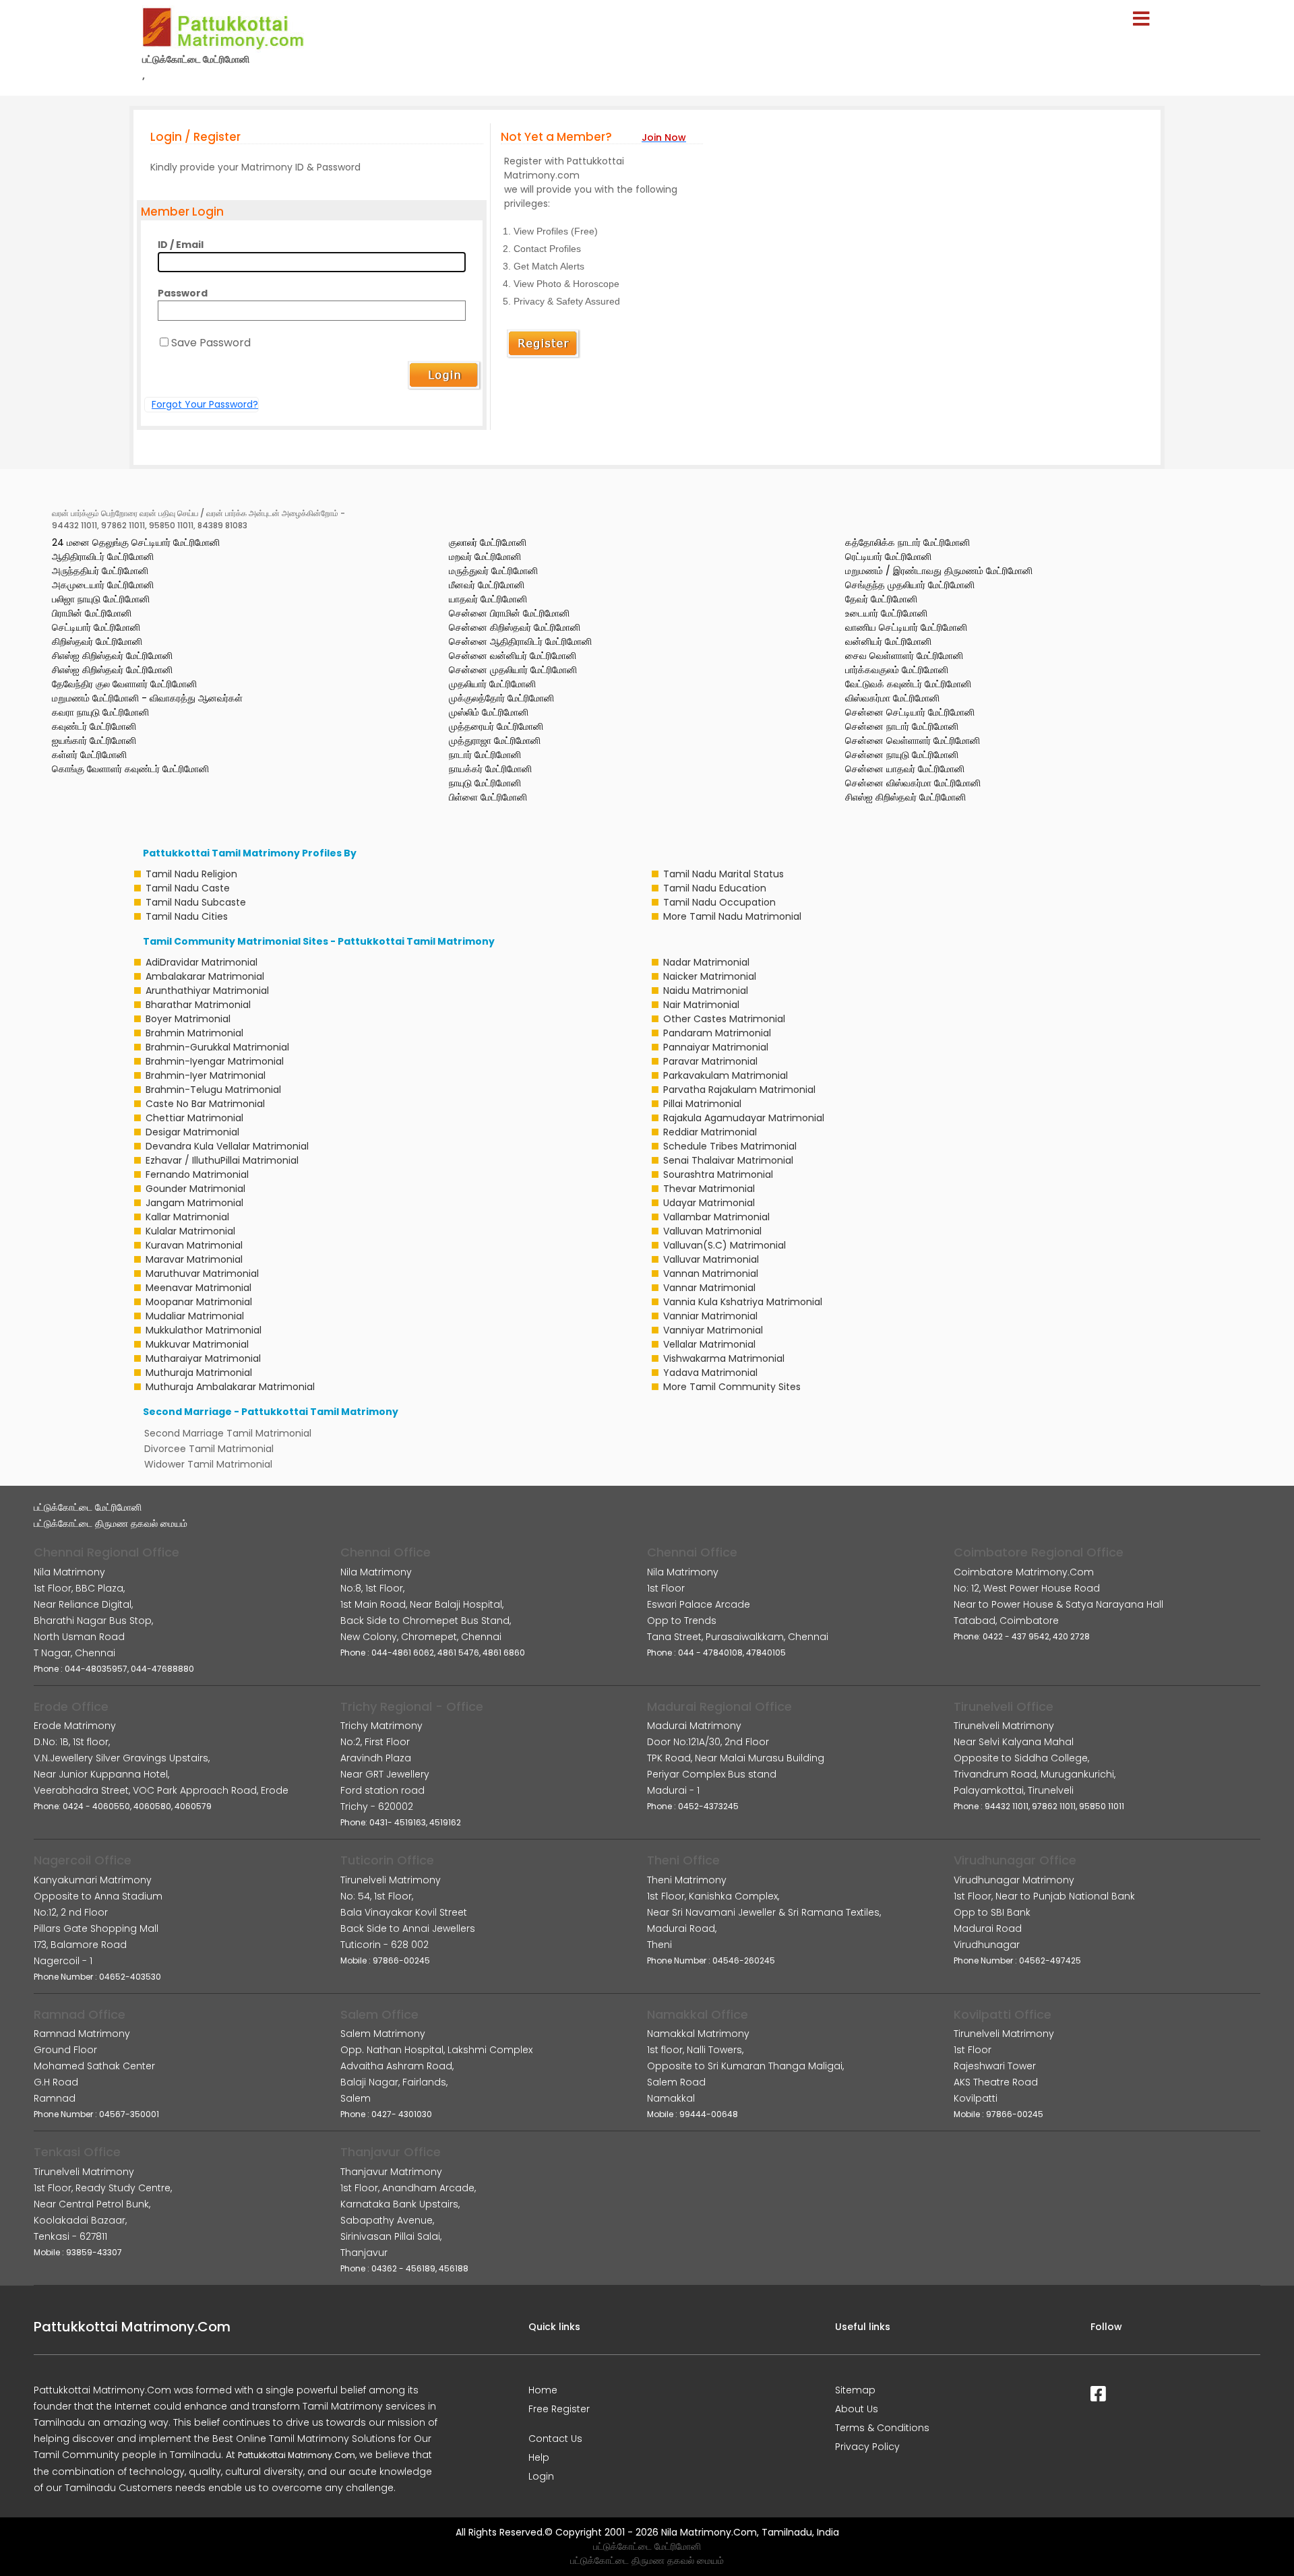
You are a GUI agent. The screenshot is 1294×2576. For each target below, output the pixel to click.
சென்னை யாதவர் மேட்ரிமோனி (905, 769)
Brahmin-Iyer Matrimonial (206, 1075)
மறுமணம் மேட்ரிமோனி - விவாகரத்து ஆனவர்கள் (147, 698)
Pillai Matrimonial (702, 1104)
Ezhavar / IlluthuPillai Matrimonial (222, 1160)
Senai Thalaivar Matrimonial (728, 1160)
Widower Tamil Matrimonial (208, 1464)
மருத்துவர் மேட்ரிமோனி (493, 571)
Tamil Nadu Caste (188, 888)
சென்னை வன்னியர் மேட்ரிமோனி (513, 656)
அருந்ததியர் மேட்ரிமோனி (100, 571)
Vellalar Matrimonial (709, 1344)
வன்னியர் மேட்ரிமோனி (888, 641)
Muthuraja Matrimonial (199, 1373)
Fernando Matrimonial (197, 1174)
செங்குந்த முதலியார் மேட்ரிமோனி (910, 585)
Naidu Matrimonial (706, 991)
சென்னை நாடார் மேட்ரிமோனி (902, 726)
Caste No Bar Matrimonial (205, 1104)
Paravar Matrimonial (710, 1061)
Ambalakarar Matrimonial (205, 976)
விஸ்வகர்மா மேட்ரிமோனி (892, 698)
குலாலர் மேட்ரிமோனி (488, 542)
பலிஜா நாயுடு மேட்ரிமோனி (101, 599)
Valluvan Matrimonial (712, 1231)
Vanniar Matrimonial (710, 1316)
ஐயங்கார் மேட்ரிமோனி (94, 741)
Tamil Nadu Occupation (719, 902)
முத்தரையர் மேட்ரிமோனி (496, 726)
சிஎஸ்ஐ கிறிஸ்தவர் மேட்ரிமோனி (112, 656)
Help (539, 2457)
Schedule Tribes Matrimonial (730, 1146)
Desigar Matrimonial (192, 1132)
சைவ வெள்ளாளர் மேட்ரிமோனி (904, 656)
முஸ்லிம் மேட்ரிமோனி (489, 712)
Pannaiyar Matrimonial (716, 1047)
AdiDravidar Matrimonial (202, 962)
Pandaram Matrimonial (717, 1033)
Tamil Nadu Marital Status (723, 874)
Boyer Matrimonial (188, 1019)
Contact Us (555, 2439)
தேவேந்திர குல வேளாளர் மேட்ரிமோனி (124, 684)
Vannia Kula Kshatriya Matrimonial (743, 1302)
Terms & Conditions (882, 2428)
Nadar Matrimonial (706, 962)
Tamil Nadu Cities (187, 916)
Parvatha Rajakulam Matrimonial (739, 1090)
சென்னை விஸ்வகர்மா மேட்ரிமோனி (913, 783)
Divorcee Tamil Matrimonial (209, 1449)
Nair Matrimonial (701, 1005)
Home (543, 2390)
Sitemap (855, 2390)
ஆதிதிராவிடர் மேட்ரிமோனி (103, 557)
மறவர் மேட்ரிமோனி (485, 557)
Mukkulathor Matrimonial (204, 1330)
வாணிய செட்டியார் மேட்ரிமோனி (906, 627)
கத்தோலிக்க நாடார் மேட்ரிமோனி (907, 542)
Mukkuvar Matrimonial (197, 1344)
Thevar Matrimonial (709, 1189)
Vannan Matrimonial (711, 1274)
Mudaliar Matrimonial (195, 1316)
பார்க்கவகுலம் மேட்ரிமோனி (897, 670)
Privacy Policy (867, 2447)
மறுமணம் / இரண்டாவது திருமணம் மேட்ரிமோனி (939, 571)
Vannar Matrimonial (709, 1288)
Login (541, 2476)
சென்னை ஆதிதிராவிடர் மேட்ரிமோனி (520, 641)
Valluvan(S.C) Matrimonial (725, 1245)
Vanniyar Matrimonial (713, 1330)
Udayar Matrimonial (709, 1203)
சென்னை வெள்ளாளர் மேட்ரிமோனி (913, 741)
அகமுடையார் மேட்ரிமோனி (103, 585)
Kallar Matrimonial (187, 1217)
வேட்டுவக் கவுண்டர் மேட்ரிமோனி (908, 684)
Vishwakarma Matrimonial (724, 1358)
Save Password (211, 343)
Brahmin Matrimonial (194, 1033)
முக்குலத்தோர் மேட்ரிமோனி (501, 698)
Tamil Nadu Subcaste (196, 902)
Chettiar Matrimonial (194, 1118)
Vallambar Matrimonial (716, 1217)
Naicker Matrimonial (710, 976)
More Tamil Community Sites (732, 1387)
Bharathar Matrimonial (198, 1005)
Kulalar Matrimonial (190, 1231)
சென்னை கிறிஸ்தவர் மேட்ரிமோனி (515, 627)
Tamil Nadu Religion (191, 874)
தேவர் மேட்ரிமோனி (881, 599)
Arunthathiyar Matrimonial (207, 991)
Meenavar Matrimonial (198, 1288)
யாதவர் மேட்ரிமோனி (488, 599)
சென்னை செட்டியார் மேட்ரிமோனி (910, 712)
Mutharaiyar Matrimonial (203, 1358)
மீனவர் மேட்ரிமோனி (487, 585)
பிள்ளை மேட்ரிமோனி (488, 797)
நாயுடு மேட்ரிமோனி (485, 783)
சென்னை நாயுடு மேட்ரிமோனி (902, 755)
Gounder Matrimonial (195, 1189)
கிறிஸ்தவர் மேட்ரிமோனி (97, 641)
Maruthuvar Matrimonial (202, 1274)
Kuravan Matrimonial (194, 1245)
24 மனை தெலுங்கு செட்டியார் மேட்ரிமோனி (136, 542)
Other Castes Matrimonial (724, 1019)
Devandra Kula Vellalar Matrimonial (227, 1146)
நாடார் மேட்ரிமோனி (485, 755)
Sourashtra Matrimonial (718, 1174)
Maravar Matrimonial (194, 1259)
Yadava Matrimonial (710, 1373)
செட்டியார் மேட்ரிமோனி (96, 627)
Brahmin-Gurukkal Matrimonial (217, 1047)
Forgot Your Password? (205, 404)
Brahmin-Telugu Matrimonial (213, 1090)
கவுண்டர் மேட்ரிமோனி (94, 726)
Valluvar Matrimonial (711, 1259)
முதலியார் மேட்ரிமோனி (492, 684)
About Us (857, 2409)
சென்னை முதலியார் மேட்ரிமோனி (513, 670)
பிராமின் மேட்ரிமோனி (92, 613)
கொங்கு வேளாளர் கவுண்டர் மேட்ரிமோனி (130, 769)
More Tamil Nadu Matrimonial (732, 916)
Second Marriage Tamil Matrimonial (228, 1433)
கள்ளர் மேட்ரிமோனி (89, 755)
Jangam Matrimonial (194, 1203)
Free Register (559, 2409)
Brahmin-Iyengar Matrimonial (215, 1061)
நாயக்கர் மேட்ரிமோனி (490, 769)
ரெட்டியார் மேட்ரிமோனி (888, 557)
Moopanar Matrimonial (199, 1302)
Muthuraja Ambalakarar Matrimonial (230, 1387)
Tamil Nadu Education (715, 888)
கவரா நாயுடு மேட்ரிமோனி (100, 712)
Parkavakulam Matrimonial (726, 1075)
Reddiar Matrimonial (710, 1132)
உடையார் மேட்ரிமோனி (886, 613)
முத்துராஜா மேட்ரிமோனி (495, 741)
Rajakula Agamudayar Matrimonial (744, 1118)
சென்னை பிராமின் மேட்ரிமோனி (509, 613)
